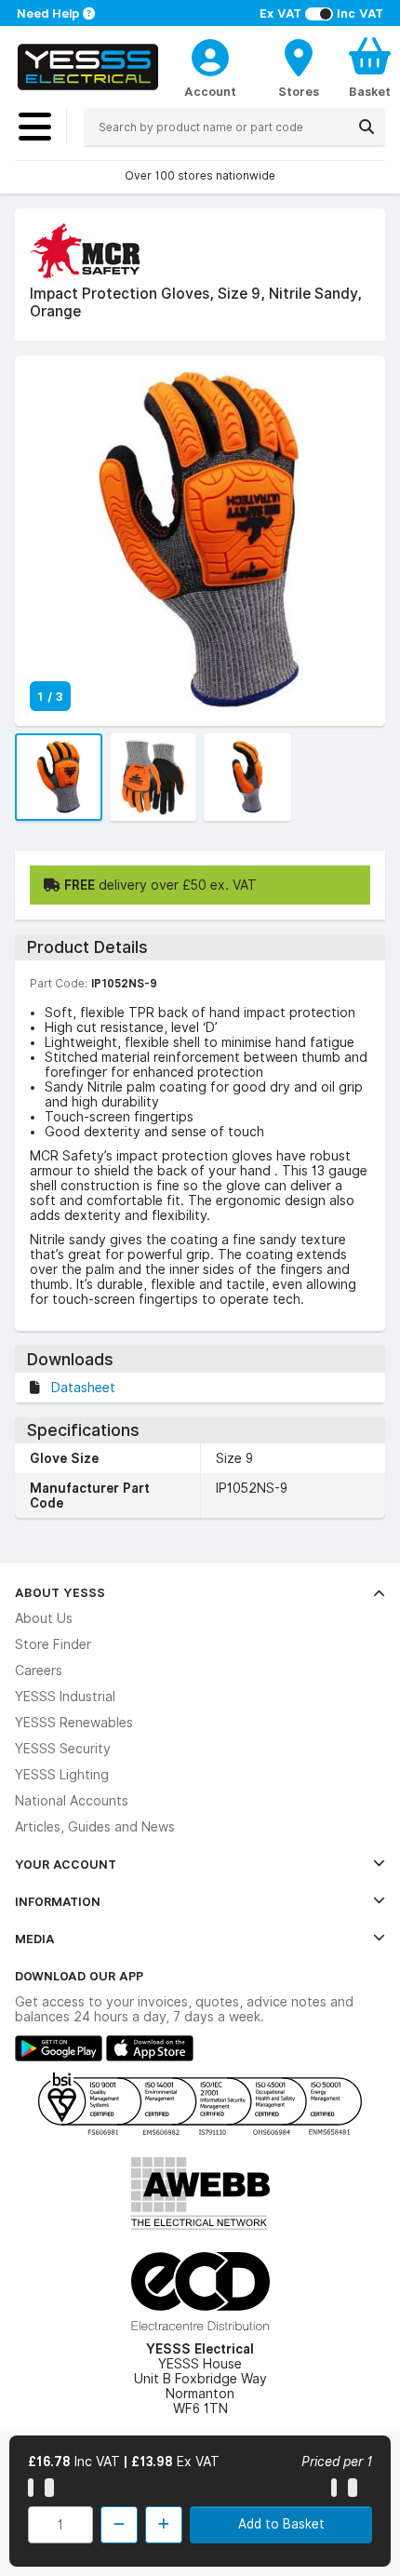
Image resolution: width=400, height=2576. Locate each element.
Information (58, 1901)
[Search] (367, 127)
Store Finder (53, 1644)
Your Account (66, 1864)
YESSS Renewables (74, 1723)
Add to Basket (281, 2524)
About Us (44, 1618)
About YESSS (60, 1592)
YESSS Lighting (62, 1775)
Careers (39, 1670)
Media (35, 1939)
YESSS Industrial (65, 1697)
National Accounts (72, 1801)
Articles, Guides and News (95, 1827)
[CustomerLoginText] (210, 55)
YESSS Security (63, 1749)
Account (210, 91)
